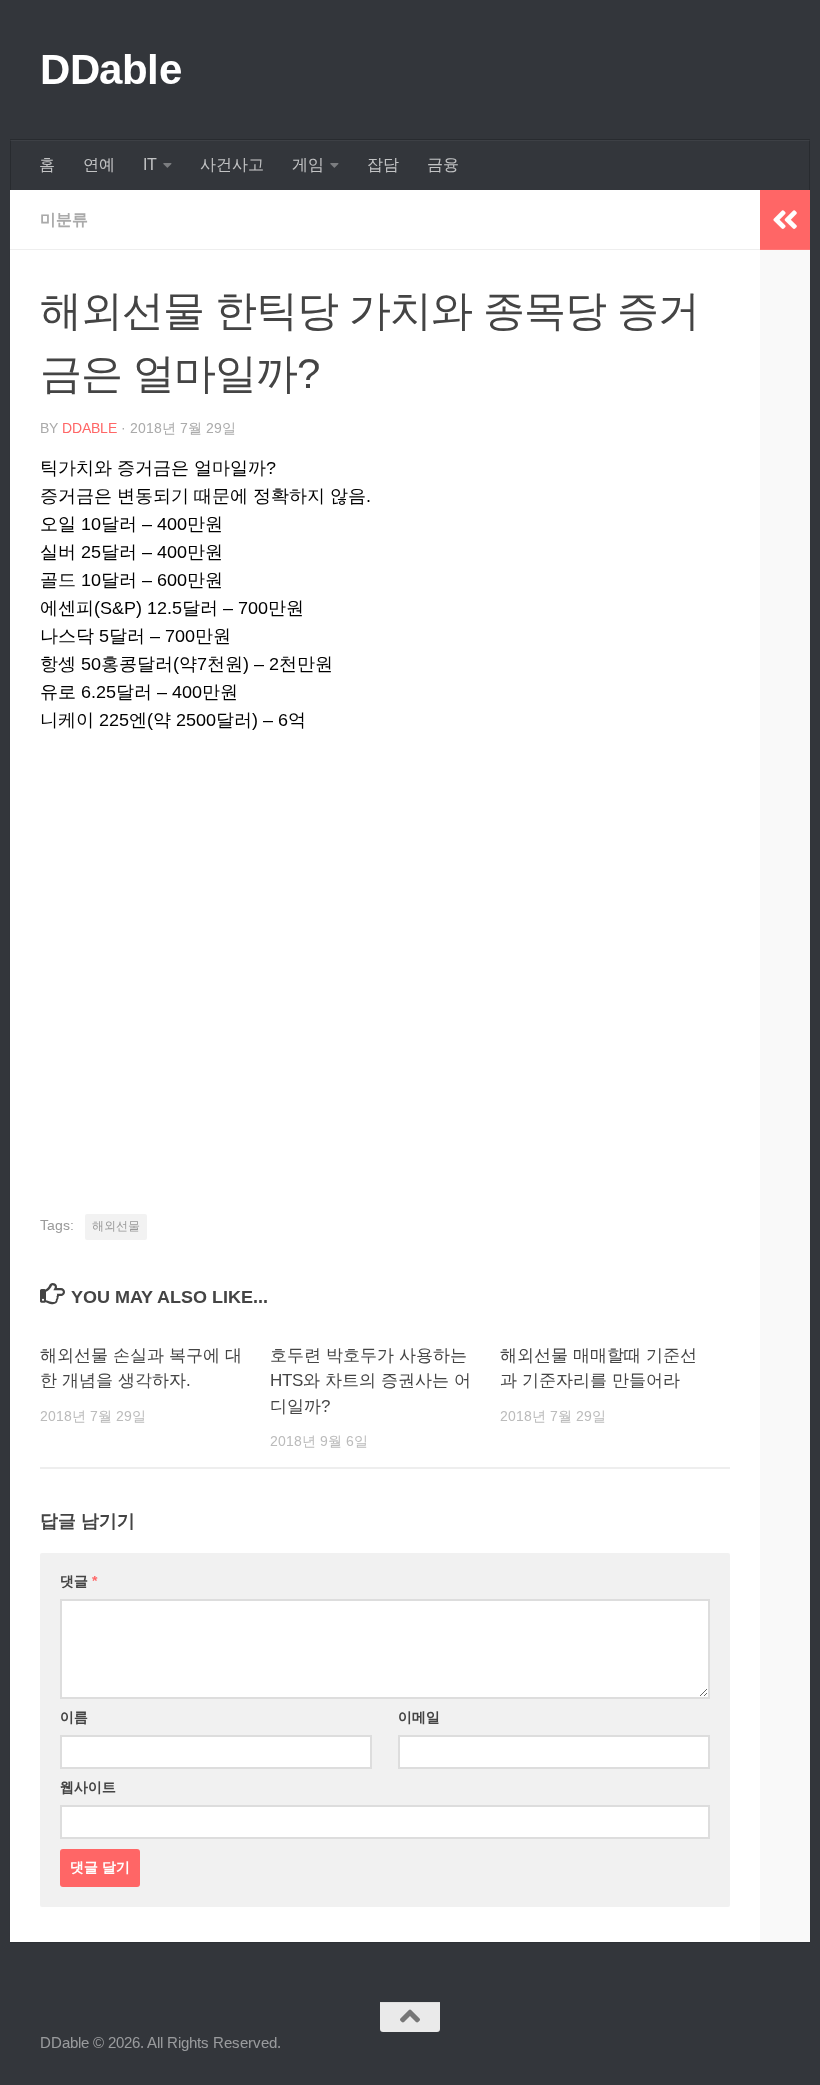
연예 (99, 164)
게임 (308, 164)
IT (150, 164)
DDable (110, 69)
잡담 (383, 164)
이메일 (419, 1717)
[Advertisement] (385, 988)
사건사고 (232, 164)
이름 (74, 1717)
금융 (443, 164)
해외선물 (116, 1226)
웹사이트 (88, 1787)
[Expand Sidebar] (785, 220)
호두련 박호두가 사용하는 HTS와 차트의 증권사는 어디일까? (370, 1381)
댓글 (78, 1581)
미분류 (64, 219)
